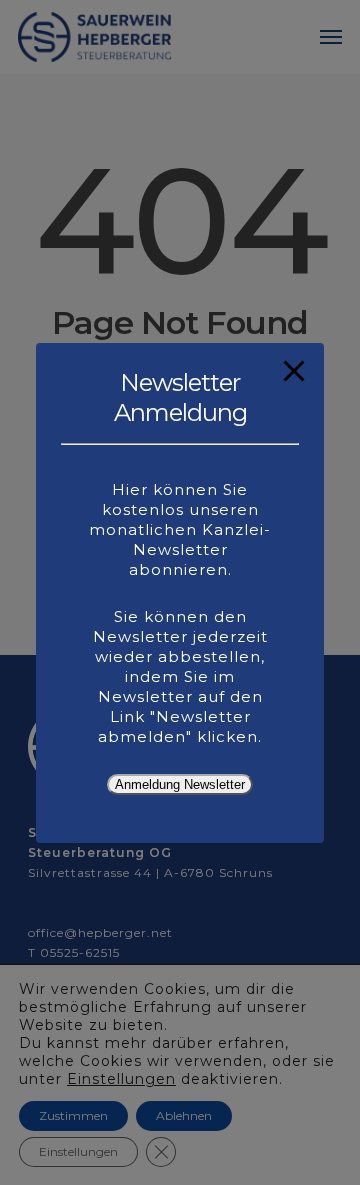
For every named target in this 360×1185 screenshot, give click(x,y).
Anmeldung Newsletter (180, 784)
